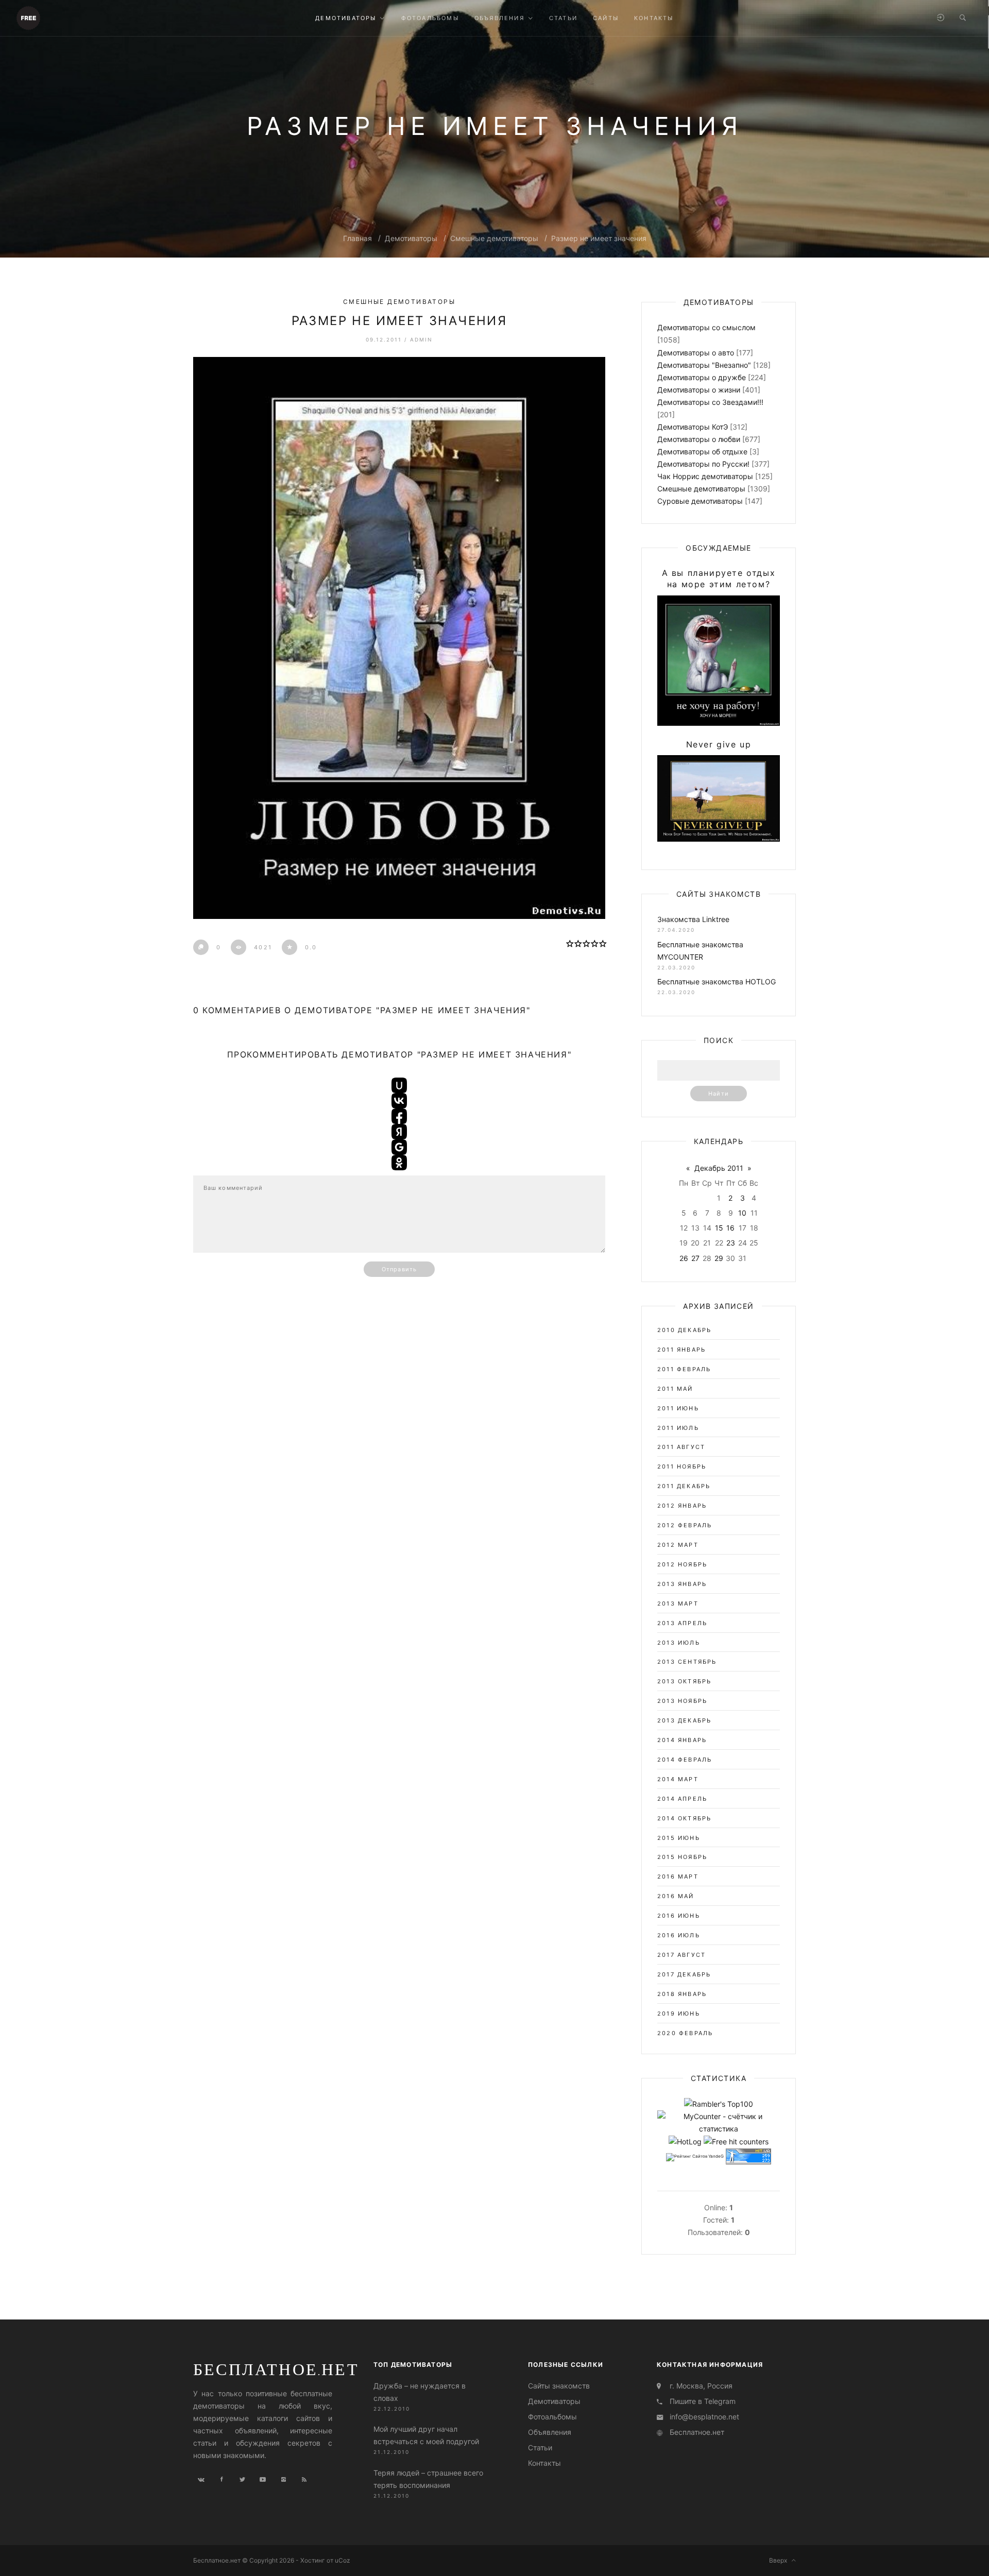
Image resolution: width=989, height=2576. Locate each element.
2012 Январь (682, 1506)
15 (719, 1228)
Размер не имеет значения (599, 238)
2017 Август (681, 1955)
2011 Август (681, 1447)
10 (742, 1213)
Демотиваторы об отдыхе (702, 451)
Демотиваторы (411, 238)
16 (730, 1228)
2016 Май (676, 1896)
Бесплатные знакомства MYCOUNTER (700, 951)
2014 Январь (682, 1740)
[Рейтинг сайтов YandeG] (695, 2157)
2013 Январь (682, 1584)
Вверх (780, 2560)
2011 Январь (681, 1350)
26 (684, 1258)
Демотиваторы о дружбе (702, 377)
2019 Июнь (679, 2014)
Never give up (719, 744)
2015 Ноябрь (682, 1857)
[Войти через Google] (399, 1147)
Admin (421, 339)
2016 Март (678, 1876)
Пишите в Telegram (703, 2401)
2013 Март (678, 1603)
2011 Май (675, 1389)
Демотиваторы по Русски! (703, 464)
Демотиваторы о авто (696, 353)
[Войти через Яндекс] (399, 1132)
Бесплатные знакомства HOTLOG (717, 982)
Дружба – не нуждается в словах (420, 2392)
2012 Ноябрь (682, 1564)
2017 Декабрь (684, 1974)
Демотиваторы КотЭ (693, 427)
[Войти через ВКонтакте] (399, 1101)
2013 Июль (679, 1643)
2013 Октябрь (684, 1681)
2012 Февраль (685, 1525)
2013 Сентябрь (687, 1662)
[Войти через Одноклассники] (399, 1163)
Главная (357, 238)
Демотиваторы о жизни (699, 390)
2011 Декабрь (684, 1486)
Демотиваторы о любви (699, 439)
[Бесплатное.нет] (28, 17)
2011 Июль (678, 1428)
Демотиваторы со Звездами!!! (710, 402)
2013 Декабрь (684, 1720)
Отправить (399, 1269)
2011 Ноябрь (682, 1466)
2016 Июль (679, 1935)
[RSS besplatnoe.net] (304, 2480)
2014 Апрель (682, 1799)
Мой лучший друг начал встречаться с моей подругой (426, 2435)
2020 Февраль (685, 2033)
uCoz (343, 2560)
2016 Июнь (679, 1916)
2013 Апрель (682, 1623)
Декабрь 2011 (719, 1168)
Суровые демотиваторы (700, 501)
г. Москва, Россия (701, 2386)
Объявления (550, 2432)
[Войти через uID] (399, 1085)
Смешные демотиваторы (494, 238)
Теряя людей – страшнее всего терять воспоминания (428, 2478)
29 (719, 1258)
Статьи (540, 2447)
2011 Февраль (684, 1369)
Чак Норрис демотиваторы (705, 476)
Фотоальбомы (552, 2417)
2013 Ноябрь (682, 1701)
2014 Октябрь (684, 1818)
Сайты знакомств (559, 2386)
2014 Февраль (685, 1760)
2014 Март (678, 1779)
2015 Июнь (679, 1838)
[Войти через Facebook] (399, 1116)
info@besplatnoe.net (704, 2417)
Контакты (544, 2463)
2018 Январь (682, 1994)
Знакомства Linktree (693, 919)
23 (731, 1243)
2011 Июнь (678, 1408)
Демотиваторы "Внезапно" (704, 365)
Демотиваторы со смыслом (706, 327)
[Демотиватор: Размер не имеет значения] (399, 638)
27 (695, 1258)
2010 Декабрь (684, 1330)
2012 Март (678, 1545)
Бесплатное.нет (276, 2369)
